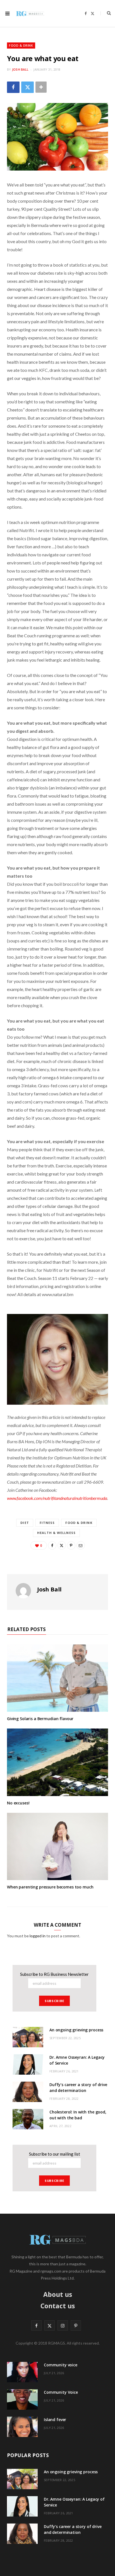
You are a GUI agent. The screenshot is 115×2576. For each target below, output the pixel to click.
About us (58, 2294)
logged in (38, 1936)
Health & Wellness (56, 1533)
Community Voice (61, 2392)
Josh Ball (20, 69)
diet (25, 1523)
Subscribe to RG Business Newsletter (54, 1974)
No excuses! (18, 1803)
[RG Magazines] (30, 13)
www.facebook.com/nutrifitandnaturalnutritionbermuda (57, 1498)
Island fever (55, 2420)
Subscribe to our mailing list (55, 2154)
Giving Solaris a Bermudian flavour (40, 1719)
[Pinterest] (71, 1545)
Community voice (61, 2365)
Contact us (58, 2306)
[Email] (81, 1545)
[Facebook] (13, 87)
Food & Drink (21, 45)
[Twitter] (27, 87)
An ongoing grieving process (76, 2030)
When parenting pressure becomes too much (50, 1887)
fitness (47, 1523)
